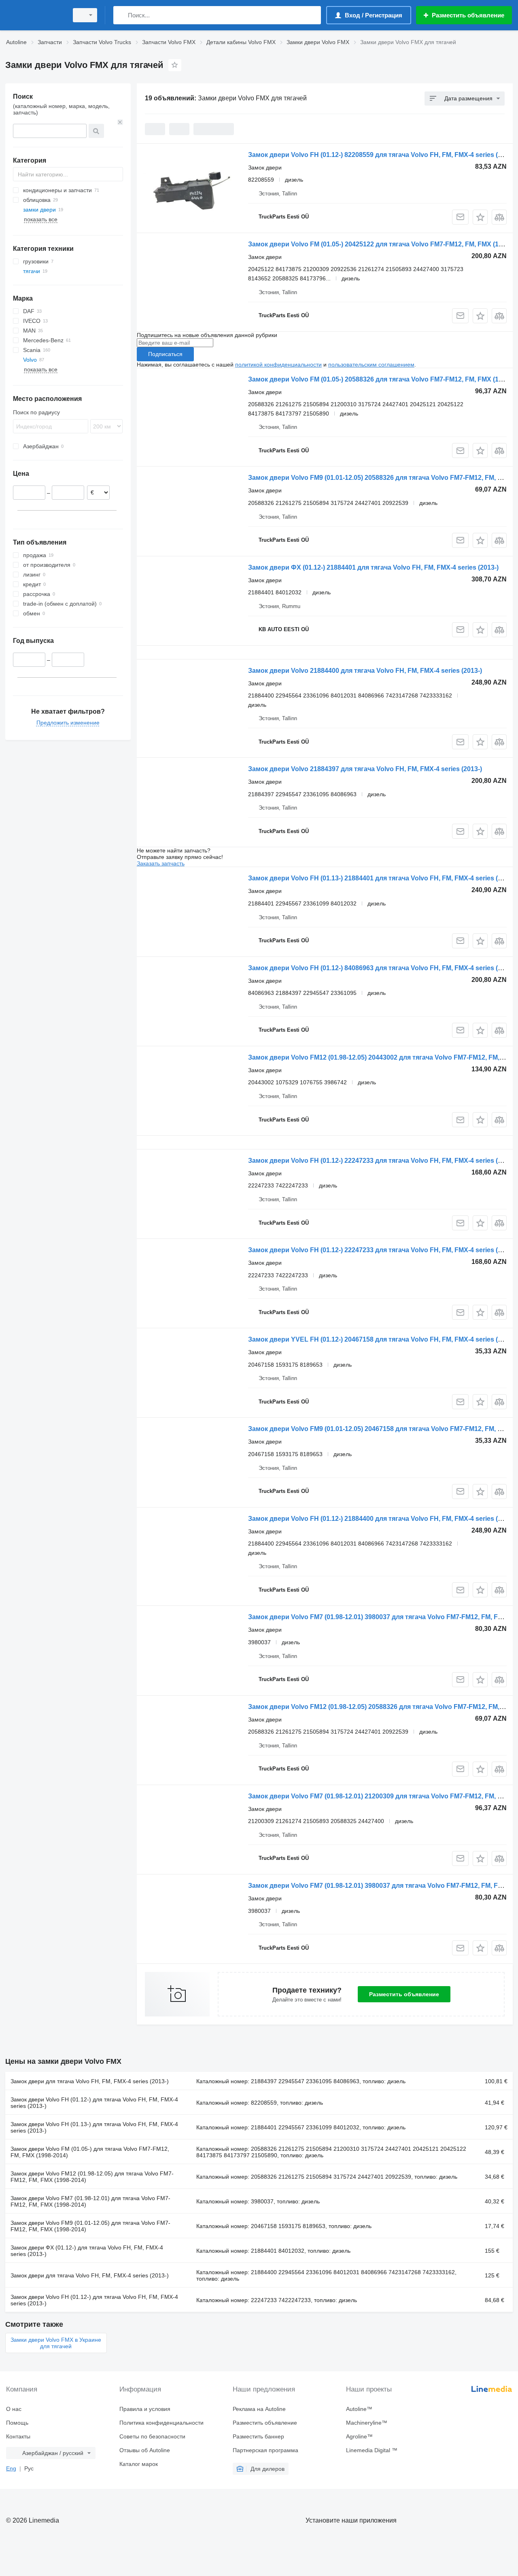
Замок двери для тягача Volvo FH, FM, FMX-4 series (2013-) (90, 2081)
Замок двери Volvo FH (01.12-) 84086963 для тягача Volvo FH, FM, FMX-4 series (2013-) (382, 968)
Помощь (17, 2423)
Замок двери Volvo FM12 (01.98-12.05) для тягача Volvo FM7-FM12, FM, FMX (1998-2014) (92, 2177)
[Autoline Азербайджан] (34, 15)
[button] (480, 217)
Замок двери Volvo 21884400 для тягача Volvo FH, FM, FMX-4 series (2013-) (365, 671)
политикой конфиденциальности (278, 365)
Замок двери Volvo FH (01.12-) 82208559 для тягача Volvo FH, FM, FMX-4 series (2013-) (382, 155)
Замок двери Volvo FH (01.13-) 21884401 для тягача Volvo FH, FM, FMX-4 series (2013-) (382, 878)
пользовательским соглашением (371, 365)
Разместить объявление (404, 1994)
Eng (11, 2468)
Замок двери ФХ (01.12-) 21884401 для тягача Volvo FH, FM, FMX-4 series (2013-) (373, 567)
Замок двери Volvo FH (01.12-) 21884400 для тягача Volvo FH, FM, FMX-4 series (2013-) (382, 1519)
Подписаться (165, 354)
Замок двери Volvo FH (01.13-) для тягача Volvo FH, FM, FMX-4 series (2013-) (94, 2127)
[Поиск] (121, 15)
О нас (14, 2409)
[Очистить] (120, 122)
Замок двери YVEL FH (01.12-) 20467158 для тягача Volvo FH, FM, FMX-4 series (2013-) (382, 1339)
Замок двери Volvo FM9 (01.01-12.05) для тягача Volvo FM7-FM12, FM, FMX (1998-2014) (90, 2226)
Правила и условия (145, 2409)
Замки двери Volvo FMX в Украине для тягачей (56, 2343)
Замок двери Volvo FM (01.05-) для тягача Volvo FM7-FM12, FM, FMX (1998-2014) (90, 2152)
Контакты (18, 2436)
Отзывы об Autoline (145, 2450)
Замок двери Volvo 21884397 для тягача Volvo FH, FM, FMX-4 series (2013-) (365, 769)
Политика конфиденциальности (161, 2423)
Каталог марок (139, 2464)
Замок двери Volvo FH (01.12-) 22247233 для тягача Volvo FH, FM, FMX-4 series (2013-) (382, 1161)
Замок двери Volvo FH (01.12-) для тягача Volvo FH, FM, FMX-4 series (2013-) (94, 2103)
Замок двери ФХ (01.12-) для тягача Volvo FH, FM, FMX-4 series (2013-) (87, 2251)
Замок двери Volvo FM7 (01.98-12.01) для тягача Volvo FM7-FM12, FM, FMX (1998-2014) (90, 2201)
